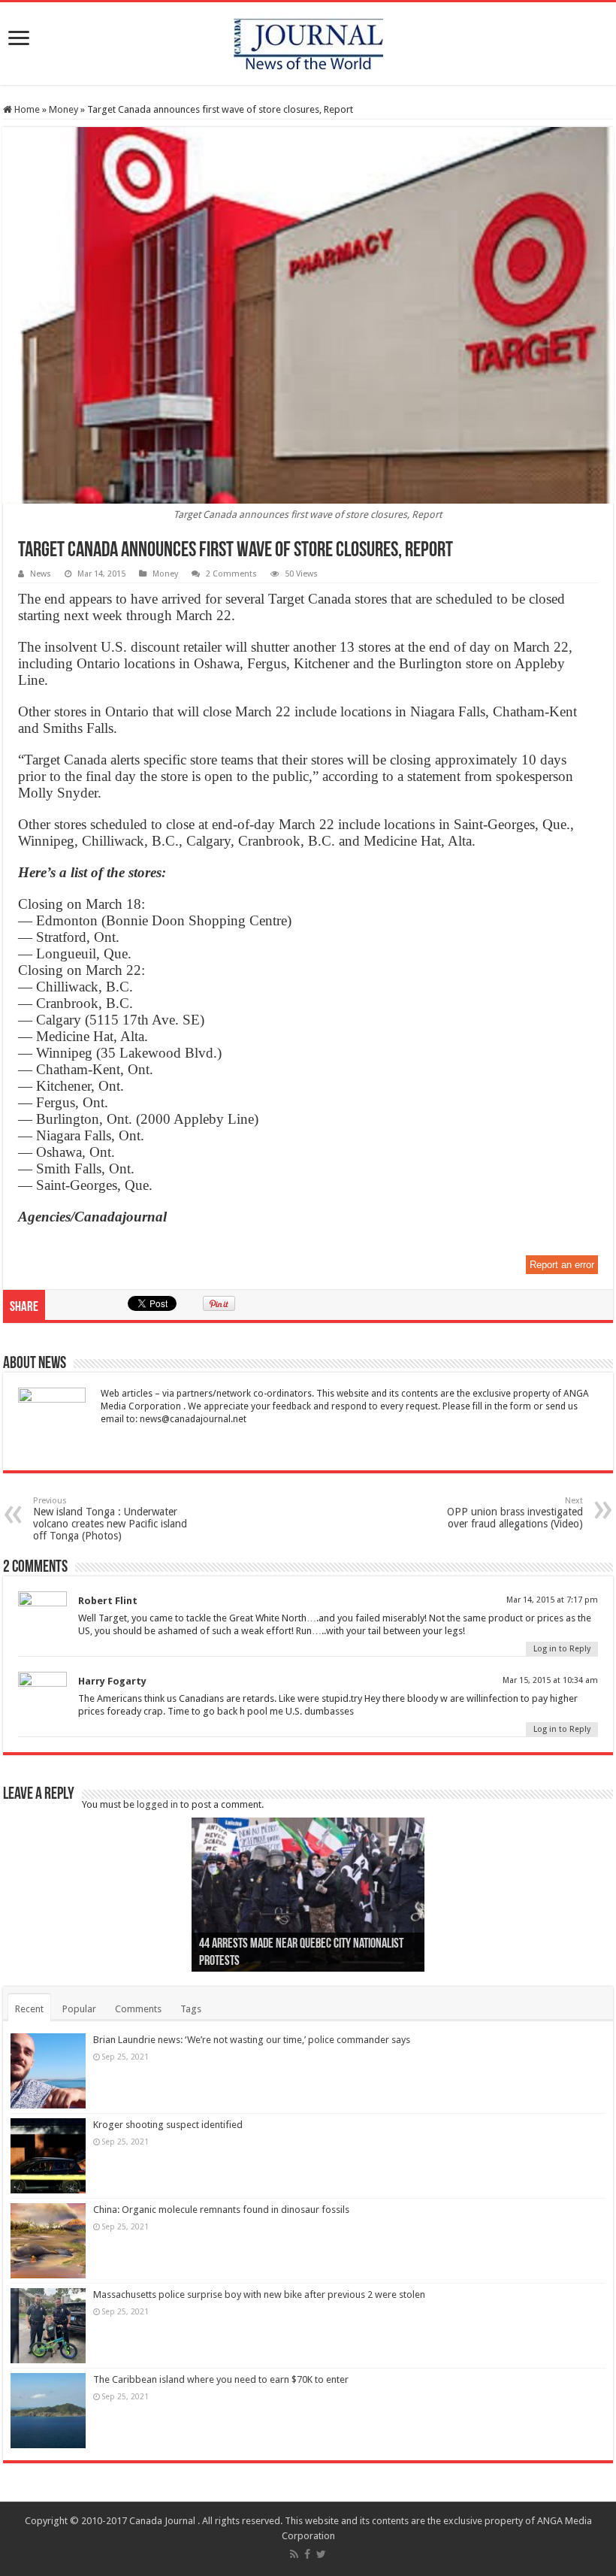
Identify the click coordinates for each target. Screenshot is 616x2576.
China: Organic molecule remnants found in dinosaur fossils (221, 2210)
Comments (138, 2009)
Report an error (562, 1265)
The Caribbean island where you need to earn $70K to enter (221, 2379)
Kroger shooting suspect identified (168, 2125)
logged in (157, 1804)
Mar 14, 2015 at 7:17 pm (552, 1600)
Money (63, 109)
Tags (191, 2009)
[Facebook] (307, 2554)
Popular (79, 2009)
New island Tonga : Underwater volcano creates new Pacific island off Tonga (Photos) (110, 1519)
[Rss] (294, 2554)
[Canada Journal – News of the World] (308, 41)
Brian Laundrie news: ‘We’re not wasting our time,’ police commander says (252, 2040)
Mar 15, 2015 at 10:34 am (550, 1680)
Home (26, 109)
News (41, 574)
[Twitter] (321, 2554)
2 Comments (231, 574)
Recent (29, 2009)
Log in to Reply (562, 1649)
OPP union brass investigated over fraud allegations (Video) (515, 1513)
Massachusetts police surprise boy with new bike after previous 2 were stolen (259, 2294)
